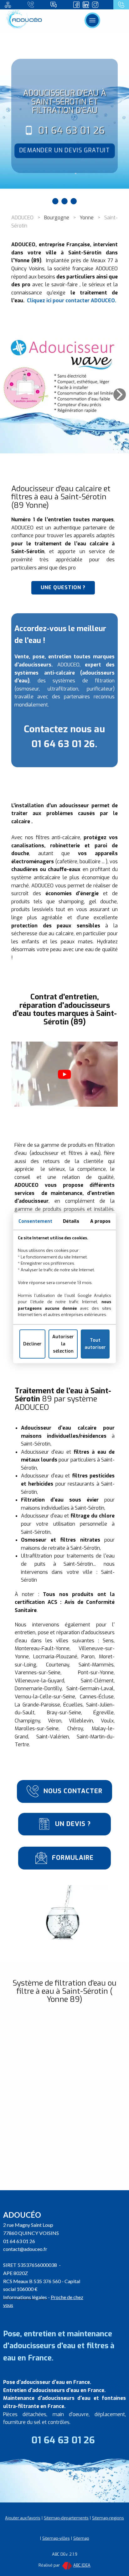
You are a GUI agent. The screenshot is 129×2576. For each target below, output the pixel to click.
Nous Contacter (72, 1791)
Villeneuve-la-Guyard (39, 1681)
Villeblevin (81, 1721)
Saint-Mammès (96, 1665)
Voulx (107, 1721)
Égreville (103, 1713)
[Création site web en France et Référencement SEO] (67, 2565)
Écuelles (73, 1705)
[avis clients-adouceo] (54, 5)
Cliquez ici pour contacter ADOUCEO (71, 301)
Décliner (32, 1344)
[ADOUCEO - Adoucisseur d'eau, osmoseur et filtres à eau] (25, 20)
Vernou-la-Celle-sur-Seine (45, 1697)
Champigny (27, 1721)
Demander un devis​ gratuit (65, 150)
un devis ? (72, 1824)
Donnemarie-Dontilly (38, 1688)
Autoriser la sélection (63, 1344)
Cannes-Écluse (97, 1697)
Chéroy (75, 1729)
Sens (108, 1641)
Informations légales (25, 2297)
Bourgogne (57, 218)
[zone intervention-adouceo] (31, 5)
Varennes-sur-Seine (38, 1673)
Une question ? (63, 587)
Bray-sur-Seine (64, 1713)
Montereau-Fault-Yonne (42, 1648)
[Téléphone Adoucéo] (121, 5)
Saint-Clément (97, 1681)
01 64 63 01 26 (72, 130)
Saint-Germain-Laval (90, 1688)
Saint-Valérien (53, 1737)
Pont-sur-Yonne (96, 1673)
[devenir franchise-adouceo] (8, 5)
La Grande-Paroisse (37, 1705)
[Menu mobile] (92, 20)
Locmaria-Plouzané (55, 1657)
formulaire (72, 1858)
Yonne (87, 218)
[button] (120, 395)
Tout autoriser (95, 1344)
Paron (88, 1657)
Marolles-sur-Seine (37, 1729)
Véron (55, 1721)
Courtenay (58, 1665)
